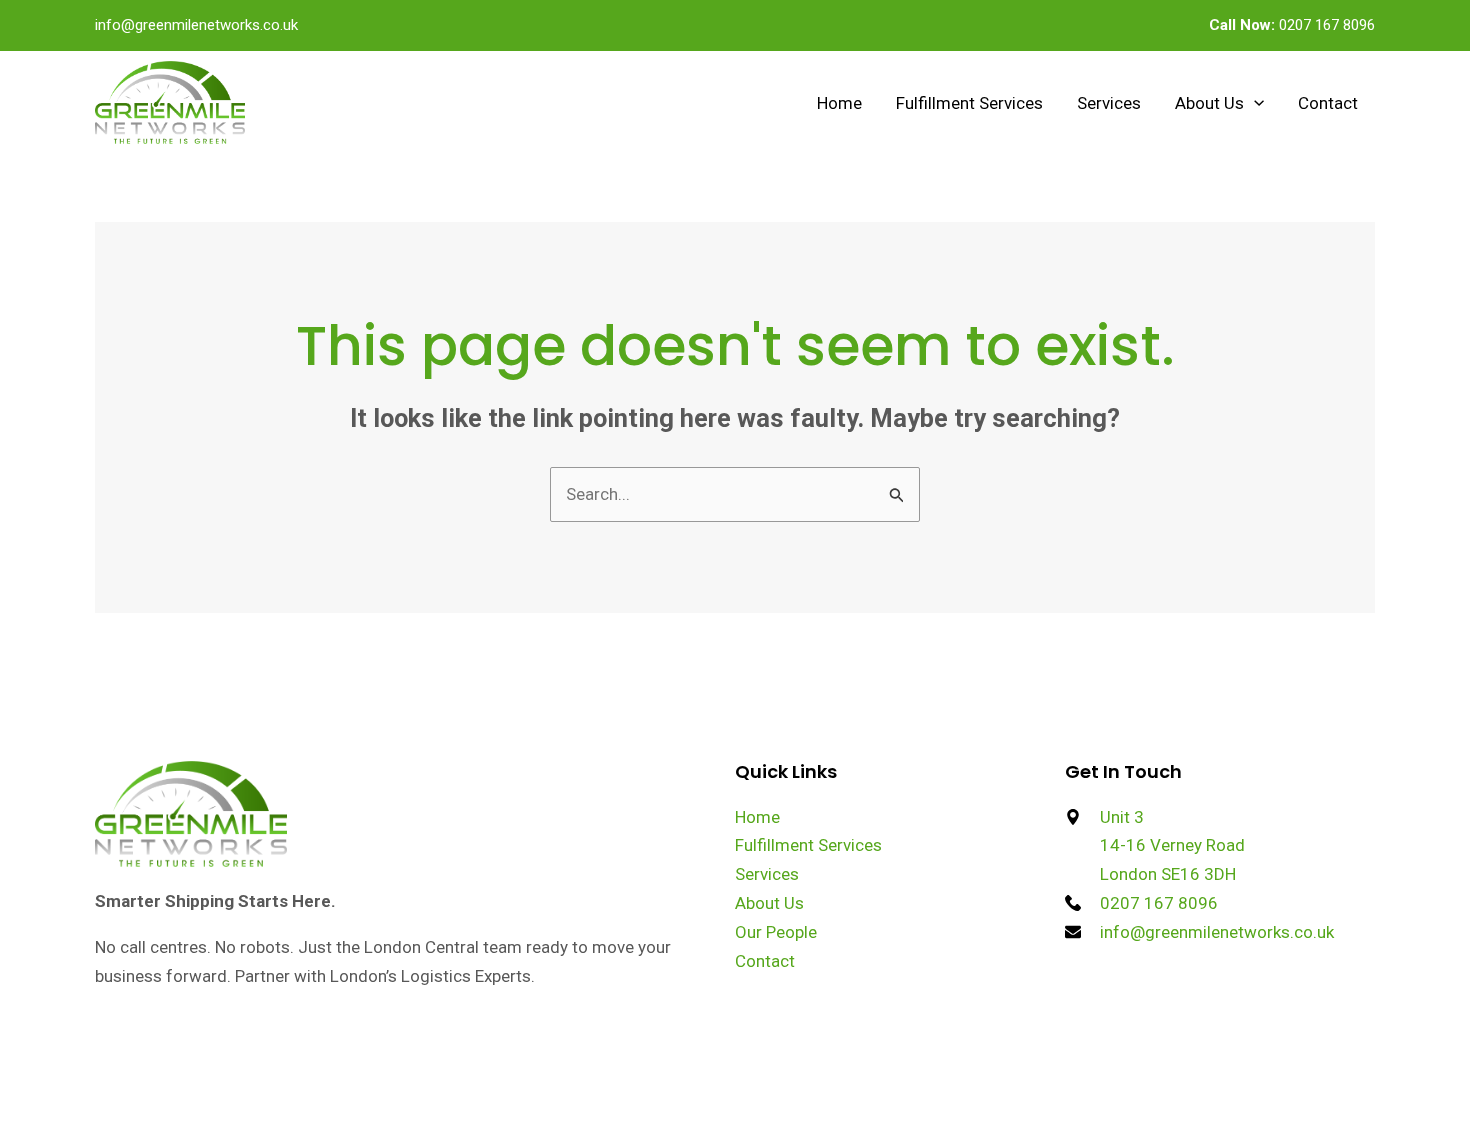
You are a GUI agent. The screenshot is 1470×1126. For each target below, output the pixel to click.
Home (839, 103)
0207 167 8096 (1292, 25)
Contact (1328, 103)
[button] (1254, 103)
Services (1109, 103)
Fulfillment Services (969, 103)
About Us (1209, 103)
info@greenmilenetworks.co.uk (196, 25)
